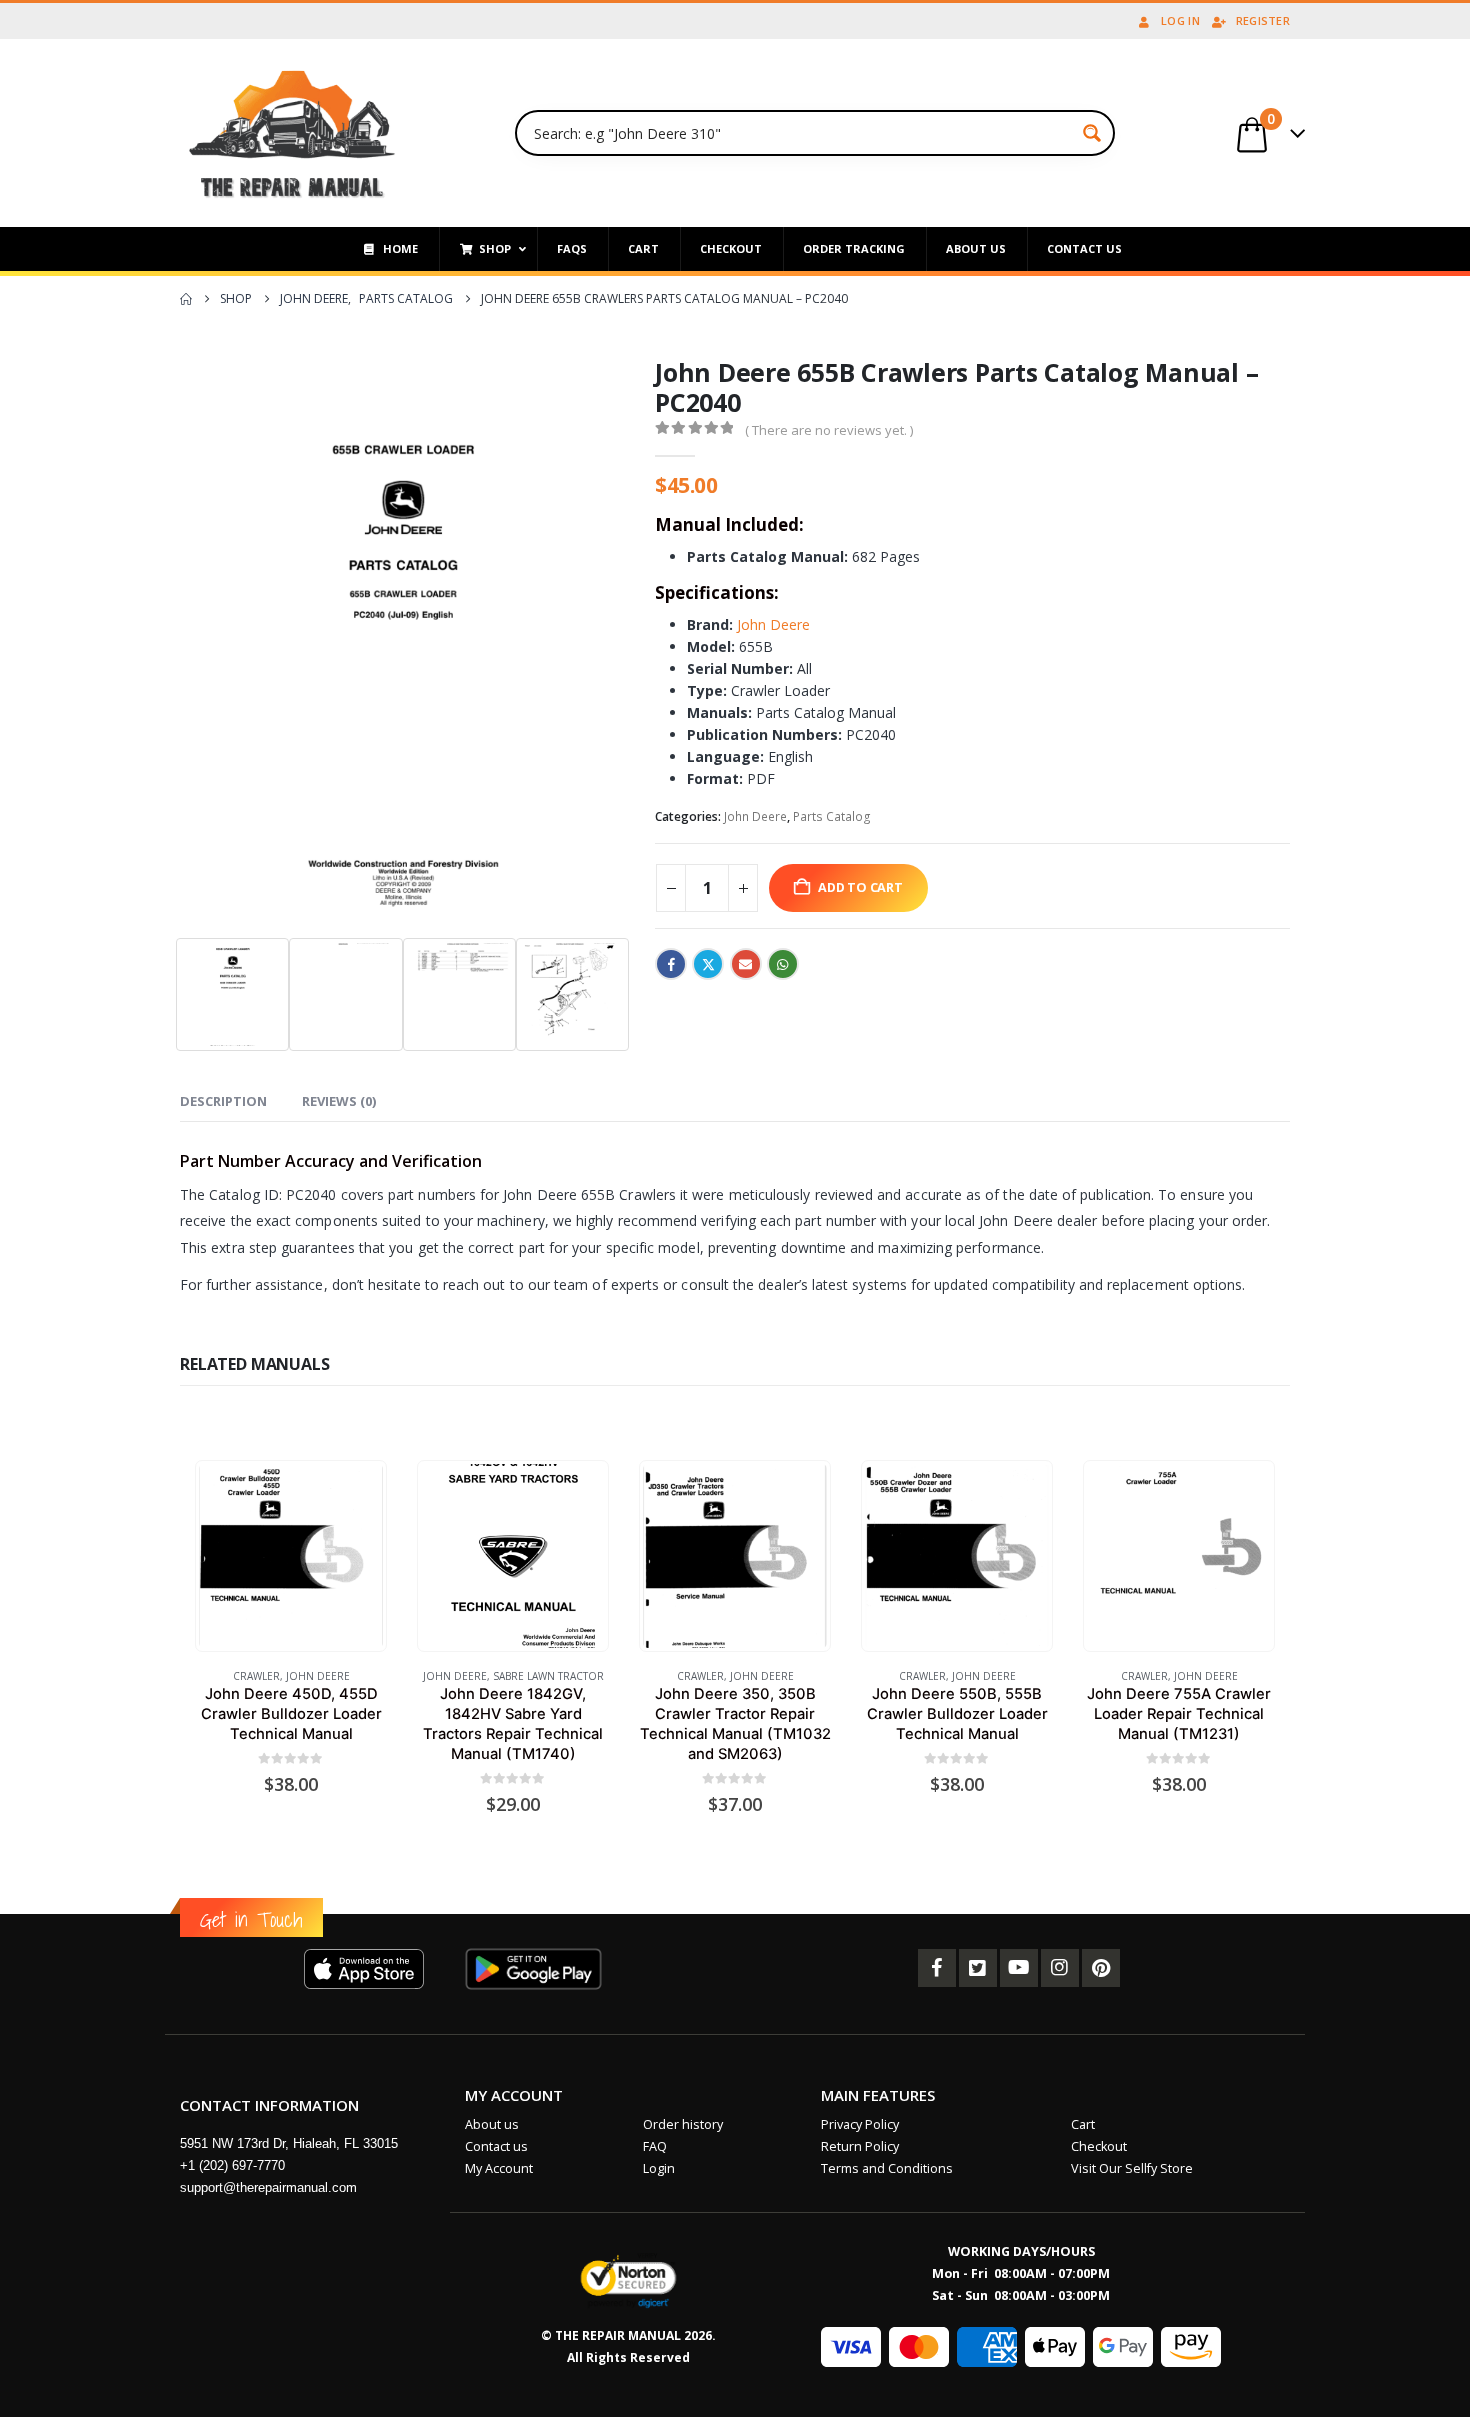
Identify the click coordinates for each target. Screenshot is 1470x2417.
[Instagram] (1060, 1968)
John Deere (771, 624)
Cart (1083, 2124)
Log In (1180, 20)
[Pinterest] (1101, 1968)
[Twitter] (978, 1968)
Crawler (256, 1676)
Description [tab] (223, 1101)
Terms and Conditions (887, 2168)
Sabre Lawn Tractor (548, 1676)
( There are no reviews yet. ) (829, 430)
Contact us (496, 2146)
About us (492, 2124)
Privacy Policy (860, 2124)
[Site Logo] (292, 133)
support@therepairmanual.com (268, 2187)
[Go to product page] (290, 1555)
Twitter (708, 964)
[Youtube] (1019, 1968)
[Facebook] (937, 1968)
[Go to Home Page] (186, 299)
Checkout (1099, 2146)
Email (746, 964)
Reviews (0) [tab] (339, 1101)
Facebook (671, 964)
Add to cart (860, 887)
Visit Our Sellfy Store (1132, 2168)
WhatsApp (783, 964)
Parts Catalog (832, 816)
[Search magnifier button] (1092, 133)
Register (1263, 20)
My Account (499, 2168)
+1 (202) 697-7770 (232, 2165)
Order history (683, 2124)
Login (659, 2168)
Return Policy (860, 2146)
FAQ (655, 2146)
